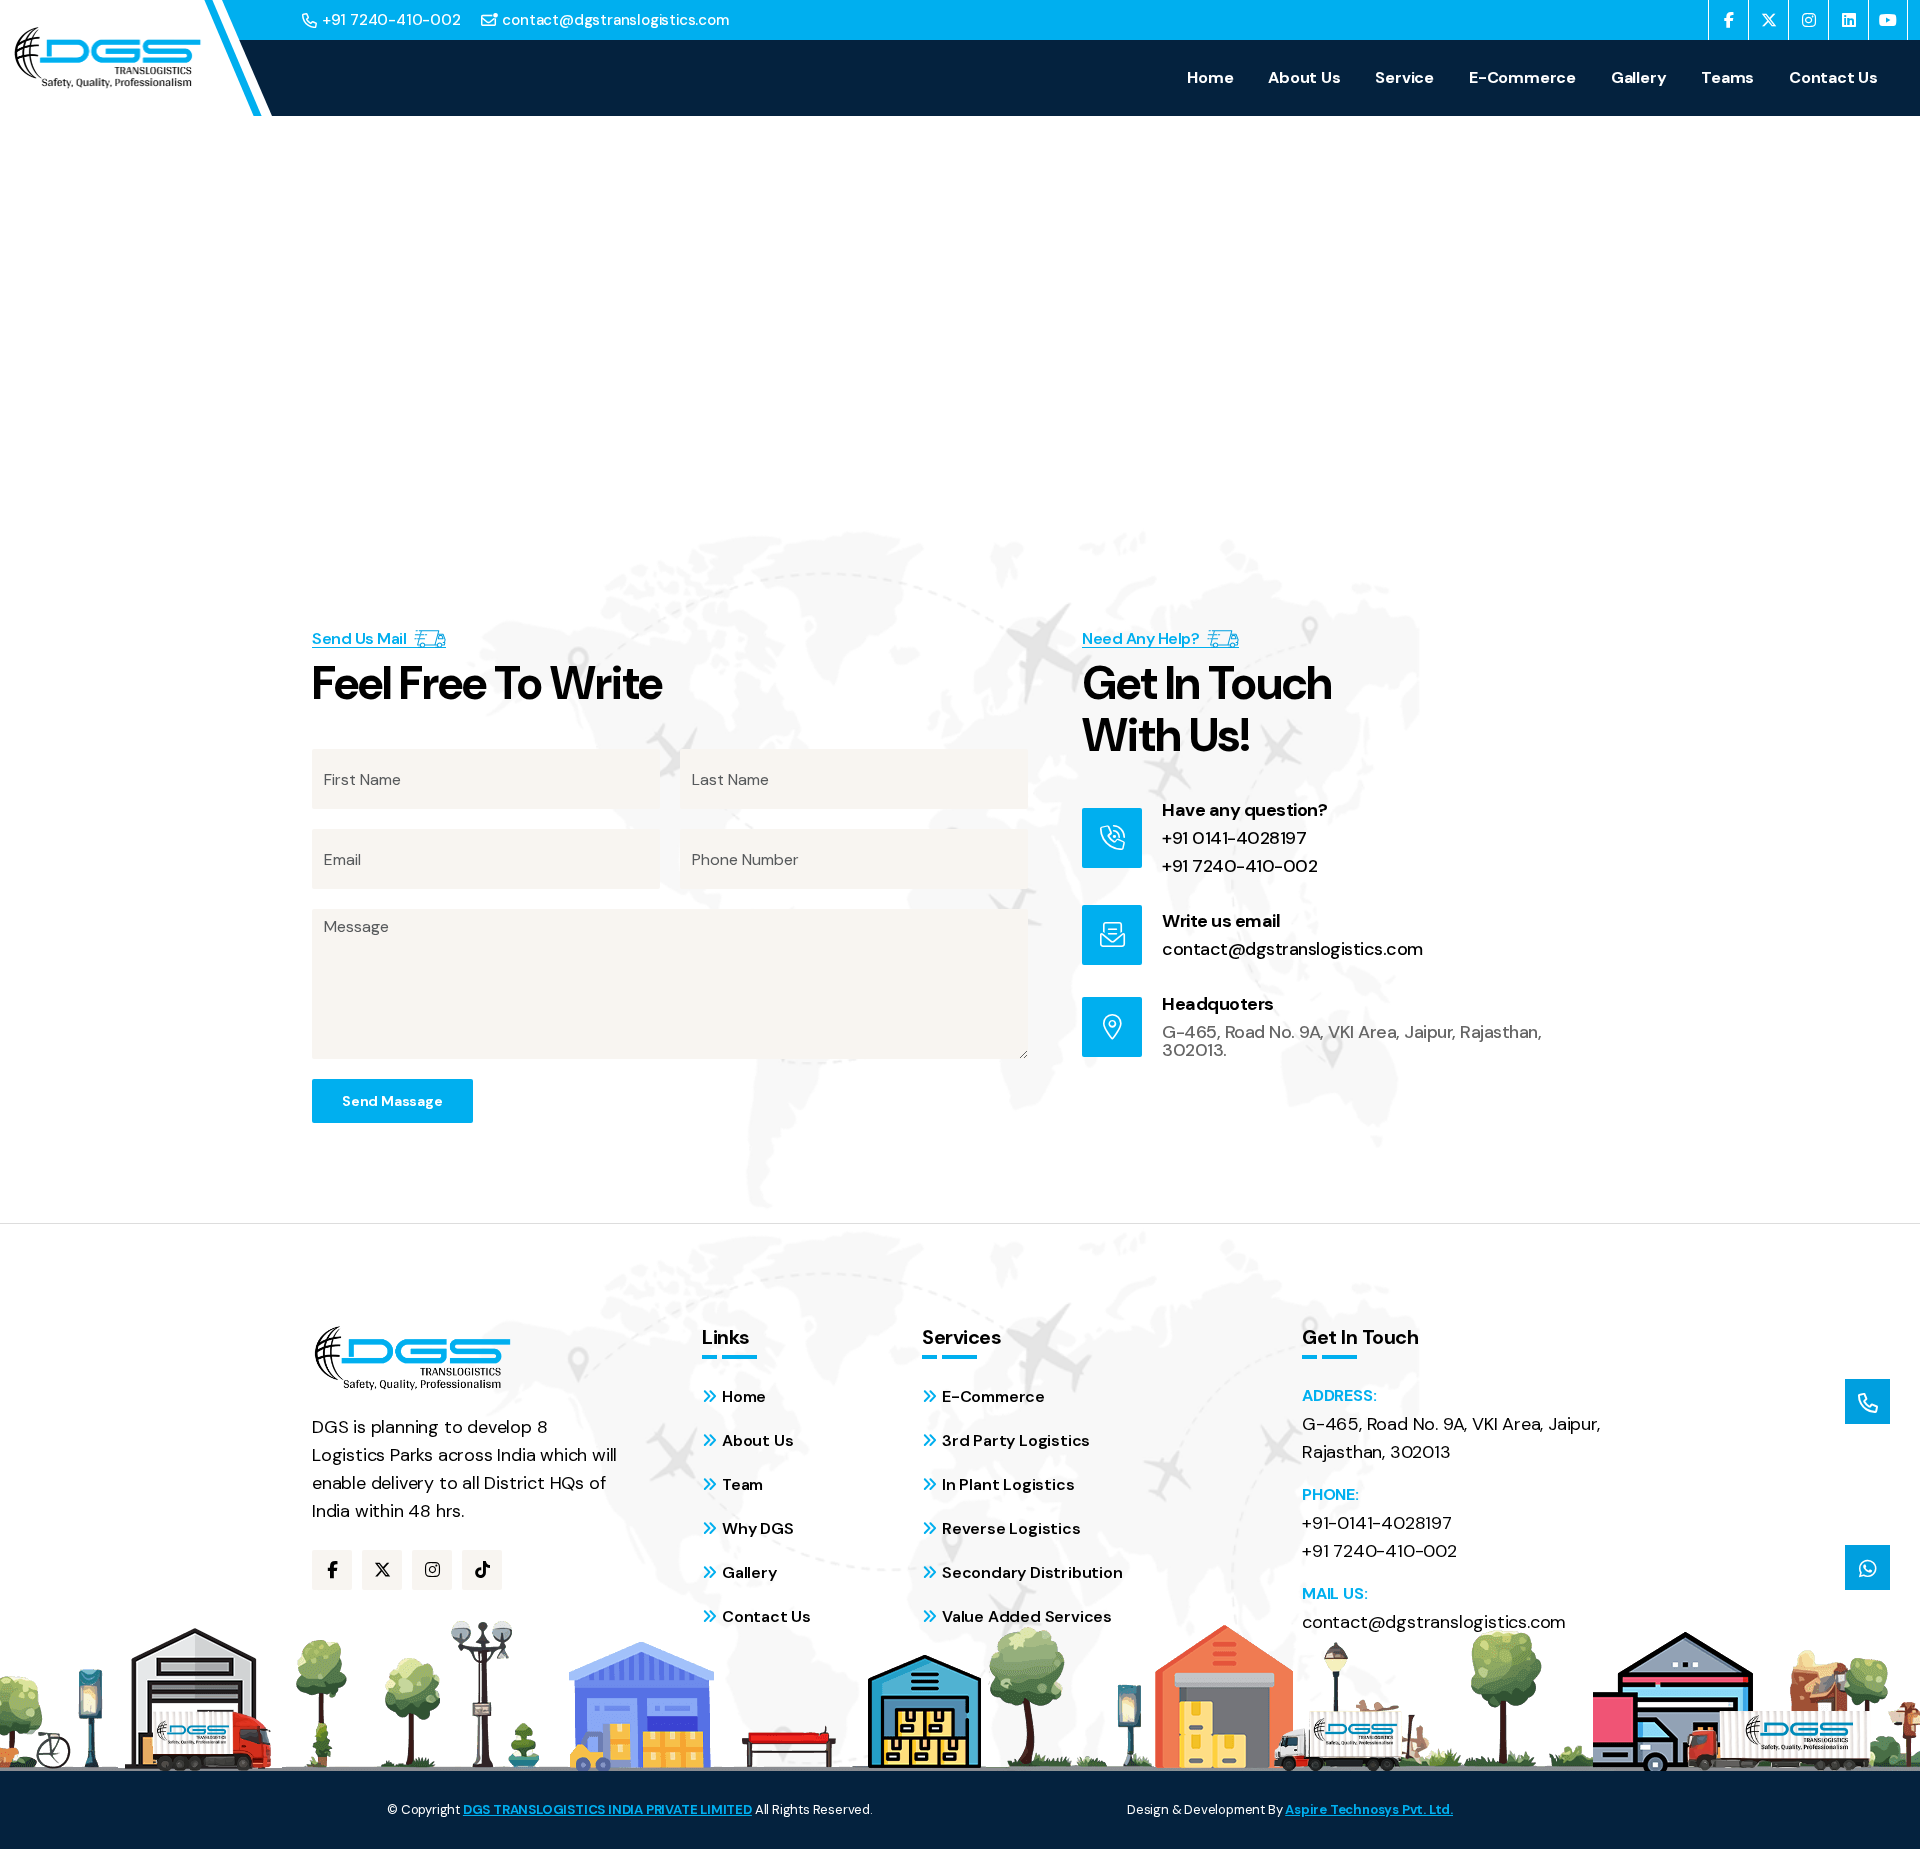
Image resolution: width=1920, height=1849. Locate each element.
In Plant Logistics (1008, 1484)
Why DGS (758, 1528)
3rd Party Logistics (1016, 1440)
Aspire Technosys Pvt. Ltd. (1369, 1809)
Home (1210, 78)
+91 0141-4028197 (1234, 838)
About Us (1304, 78)
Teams (1727, 78)
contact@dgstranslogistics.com (615, 20)
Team (742, 1484)
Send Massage (392, 1101)
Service (1404, 78)
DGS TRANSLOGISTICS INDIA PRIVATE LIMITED (607, 1809)
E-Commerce (1522, 78)
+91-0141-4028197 (1377, 1523)
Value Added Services (1027, 1616)
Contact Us (1833, 78)
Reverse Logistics (1011, 1528)
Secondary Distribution (1032, 1572)
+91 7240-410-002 (391, 20)
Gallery (1639, 78)
